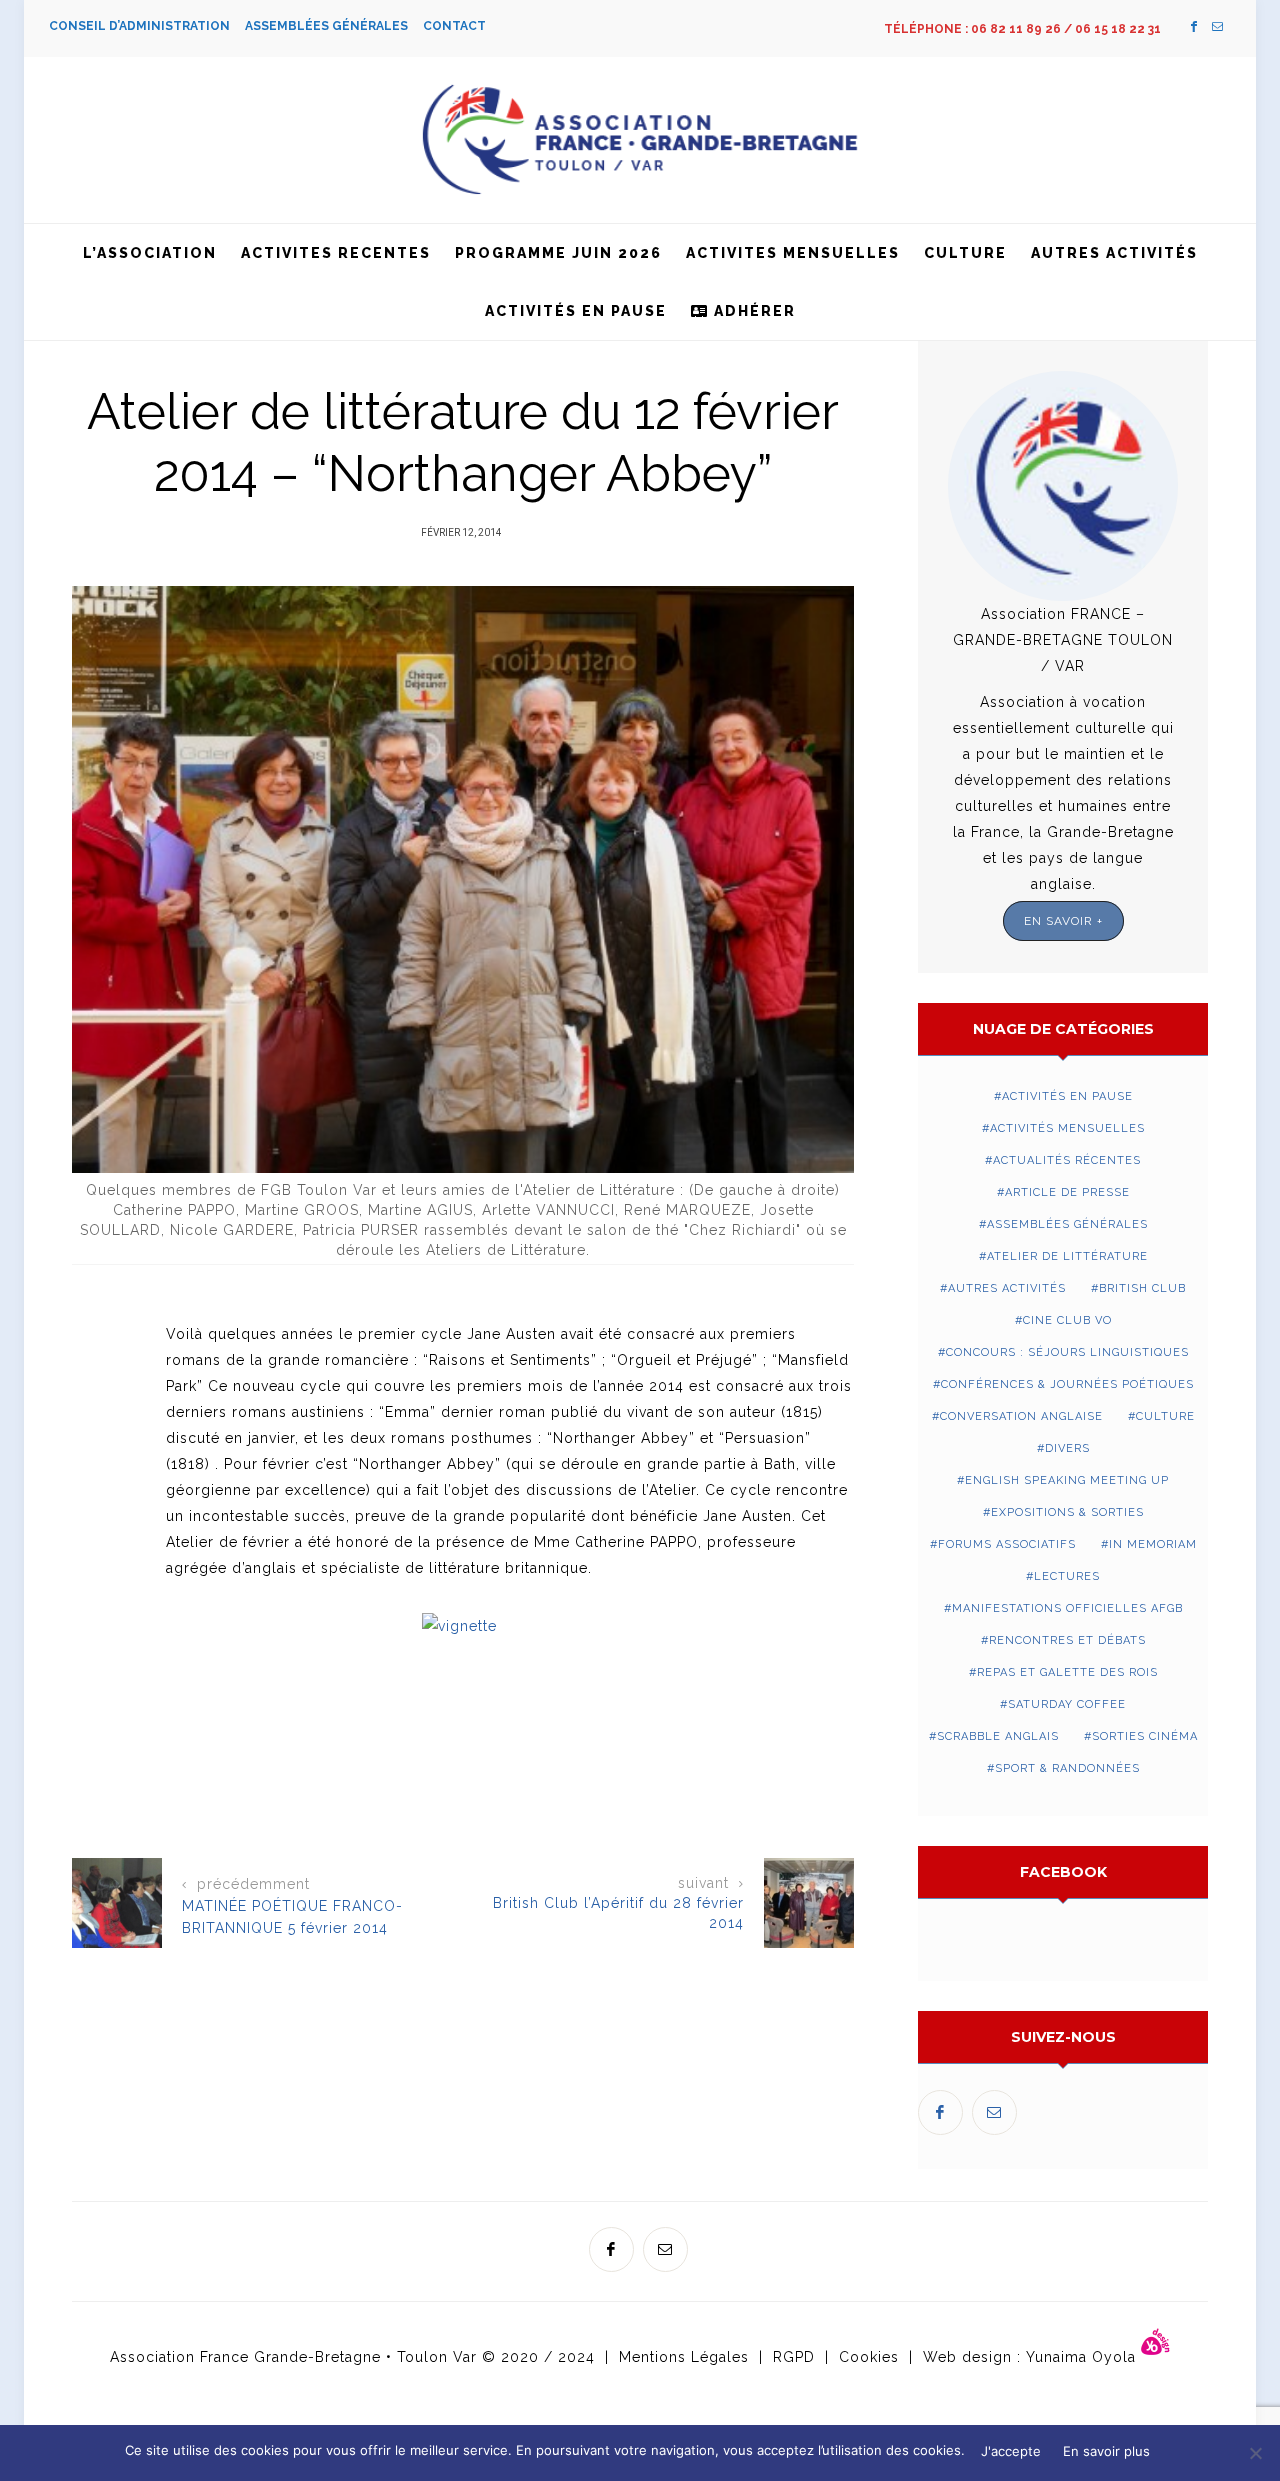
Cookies (869, 2357)
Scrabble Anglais (998, 1736)
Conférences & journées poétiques (1067, 1384)
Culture (965, 253)
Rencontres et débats (1067, 1640)
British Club (1142, 1288)
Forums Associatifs (1007, 1544)
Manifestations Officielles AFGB (1067, 1608)
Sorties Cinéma (1145, 1736)
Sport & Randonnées (1067, 1768)
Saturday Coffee (1067, 1704)
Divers (1067, 1448)
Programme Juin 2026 (558, 253)
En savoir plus (1106, 2451)
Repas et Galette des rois (1067, 1672)
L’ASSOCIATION (150, 253)
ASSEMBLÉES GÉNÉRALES (334, 26)
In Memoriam (1153, 1544)
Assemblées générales (1067, 1224)
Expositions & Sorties (1067, 1512)
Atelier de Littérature (1067, 1256)
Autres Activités (1114, 253)
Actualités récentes (1067, 1160)
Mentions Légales (684, 2357)
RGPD (794, 2357)
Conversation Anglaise (1021, 1416)
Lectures (1067, 1576)
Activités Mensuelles (1067, 1128)
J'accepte (1011, 2451)
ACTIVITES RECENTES (336, 253)
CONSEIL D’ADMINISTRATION (147, 26)
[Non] (1255, 2453)
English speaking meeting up (1067, 1480)
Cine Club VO (1067, 1320)
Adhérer (752, 311)
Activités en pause (576, 311)
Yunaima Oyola (1083, 2357)
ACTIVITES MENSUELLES (793, 253)
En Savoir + (1063, 921)
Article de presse (1067, 1192)
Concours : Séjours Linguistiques (1067, 1352)
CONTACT (454, 26)
